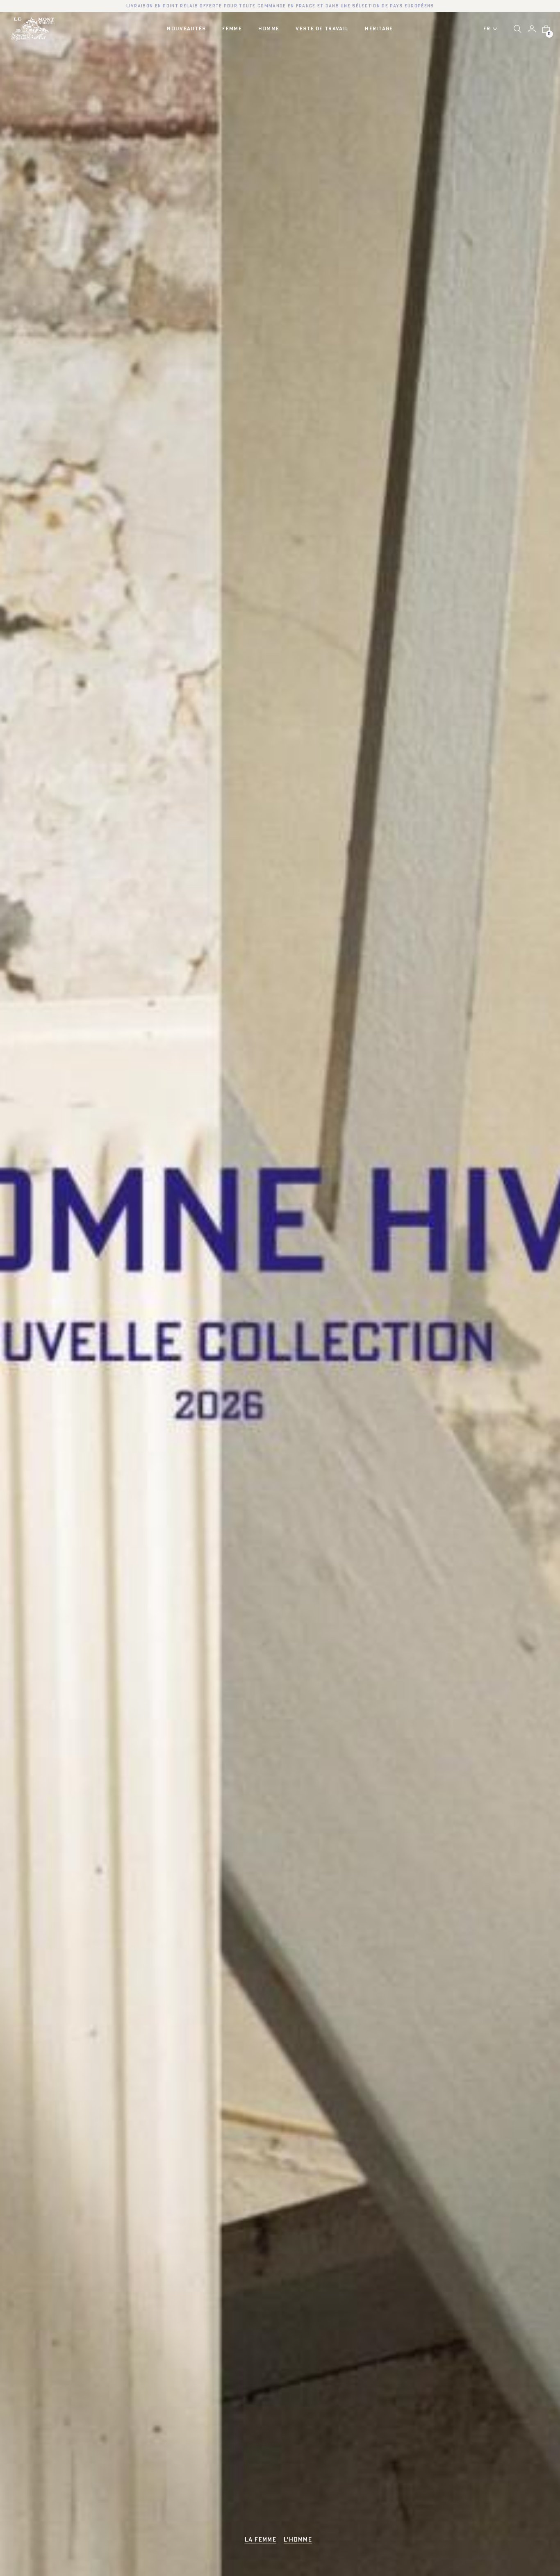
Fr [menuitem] (487, 29)
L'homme (298, 2540)
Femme (232, 29)
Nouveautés (186, 29)
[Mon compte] (532, 29)
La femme (261, 2540)
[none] (493, 29)
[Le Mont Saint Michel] (33, 29)
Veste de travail (322, 29)
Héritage (379, 29)
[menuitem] (493, 29)
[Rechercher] (518, 29)
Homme (269, 29)
